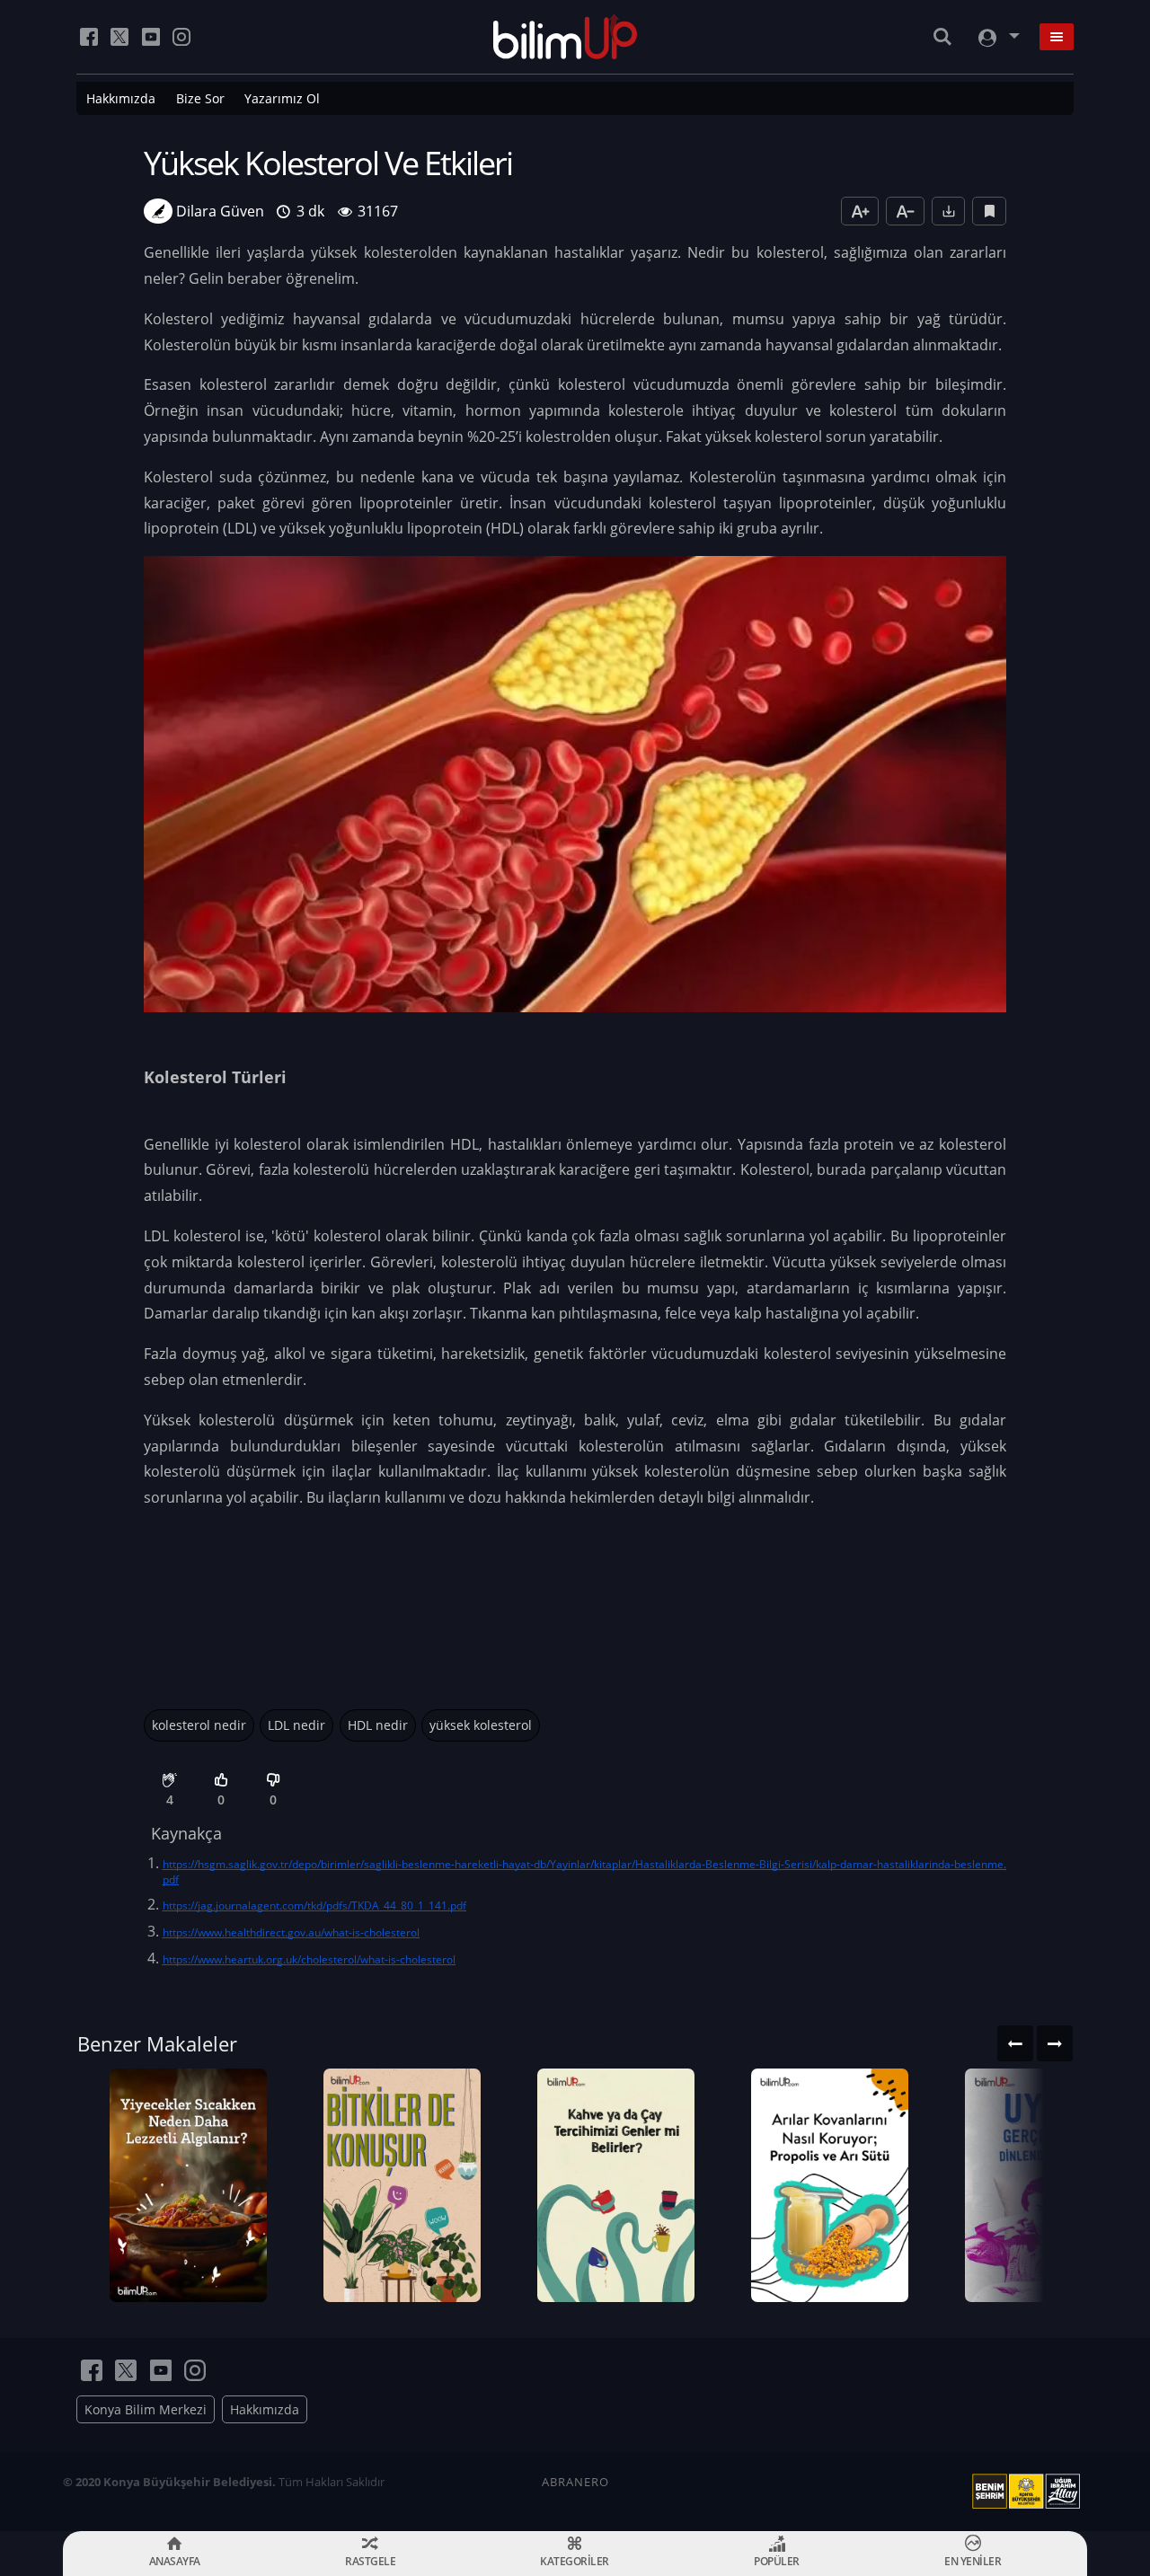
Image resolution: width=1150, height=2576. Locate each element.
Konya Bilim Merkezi (146, 2409)
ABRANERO (575, 2482)
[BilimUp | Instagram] (181, 37)
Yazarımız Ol (282, 98)
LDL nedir (296, 1725)
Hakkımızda (121, 98)
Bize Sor (200, 98)
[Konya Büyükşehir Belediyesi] (1030, 2492)
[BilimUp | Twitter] (119, 37)
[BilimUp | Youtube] (151, 37)
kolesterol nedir (199, 1725)
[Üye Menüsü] (997, 37)
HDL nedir (378, 1725)
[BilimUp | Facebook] (89, 37)
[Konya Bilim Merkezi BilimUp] (566, 37)
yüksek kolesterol (481, 1725)
